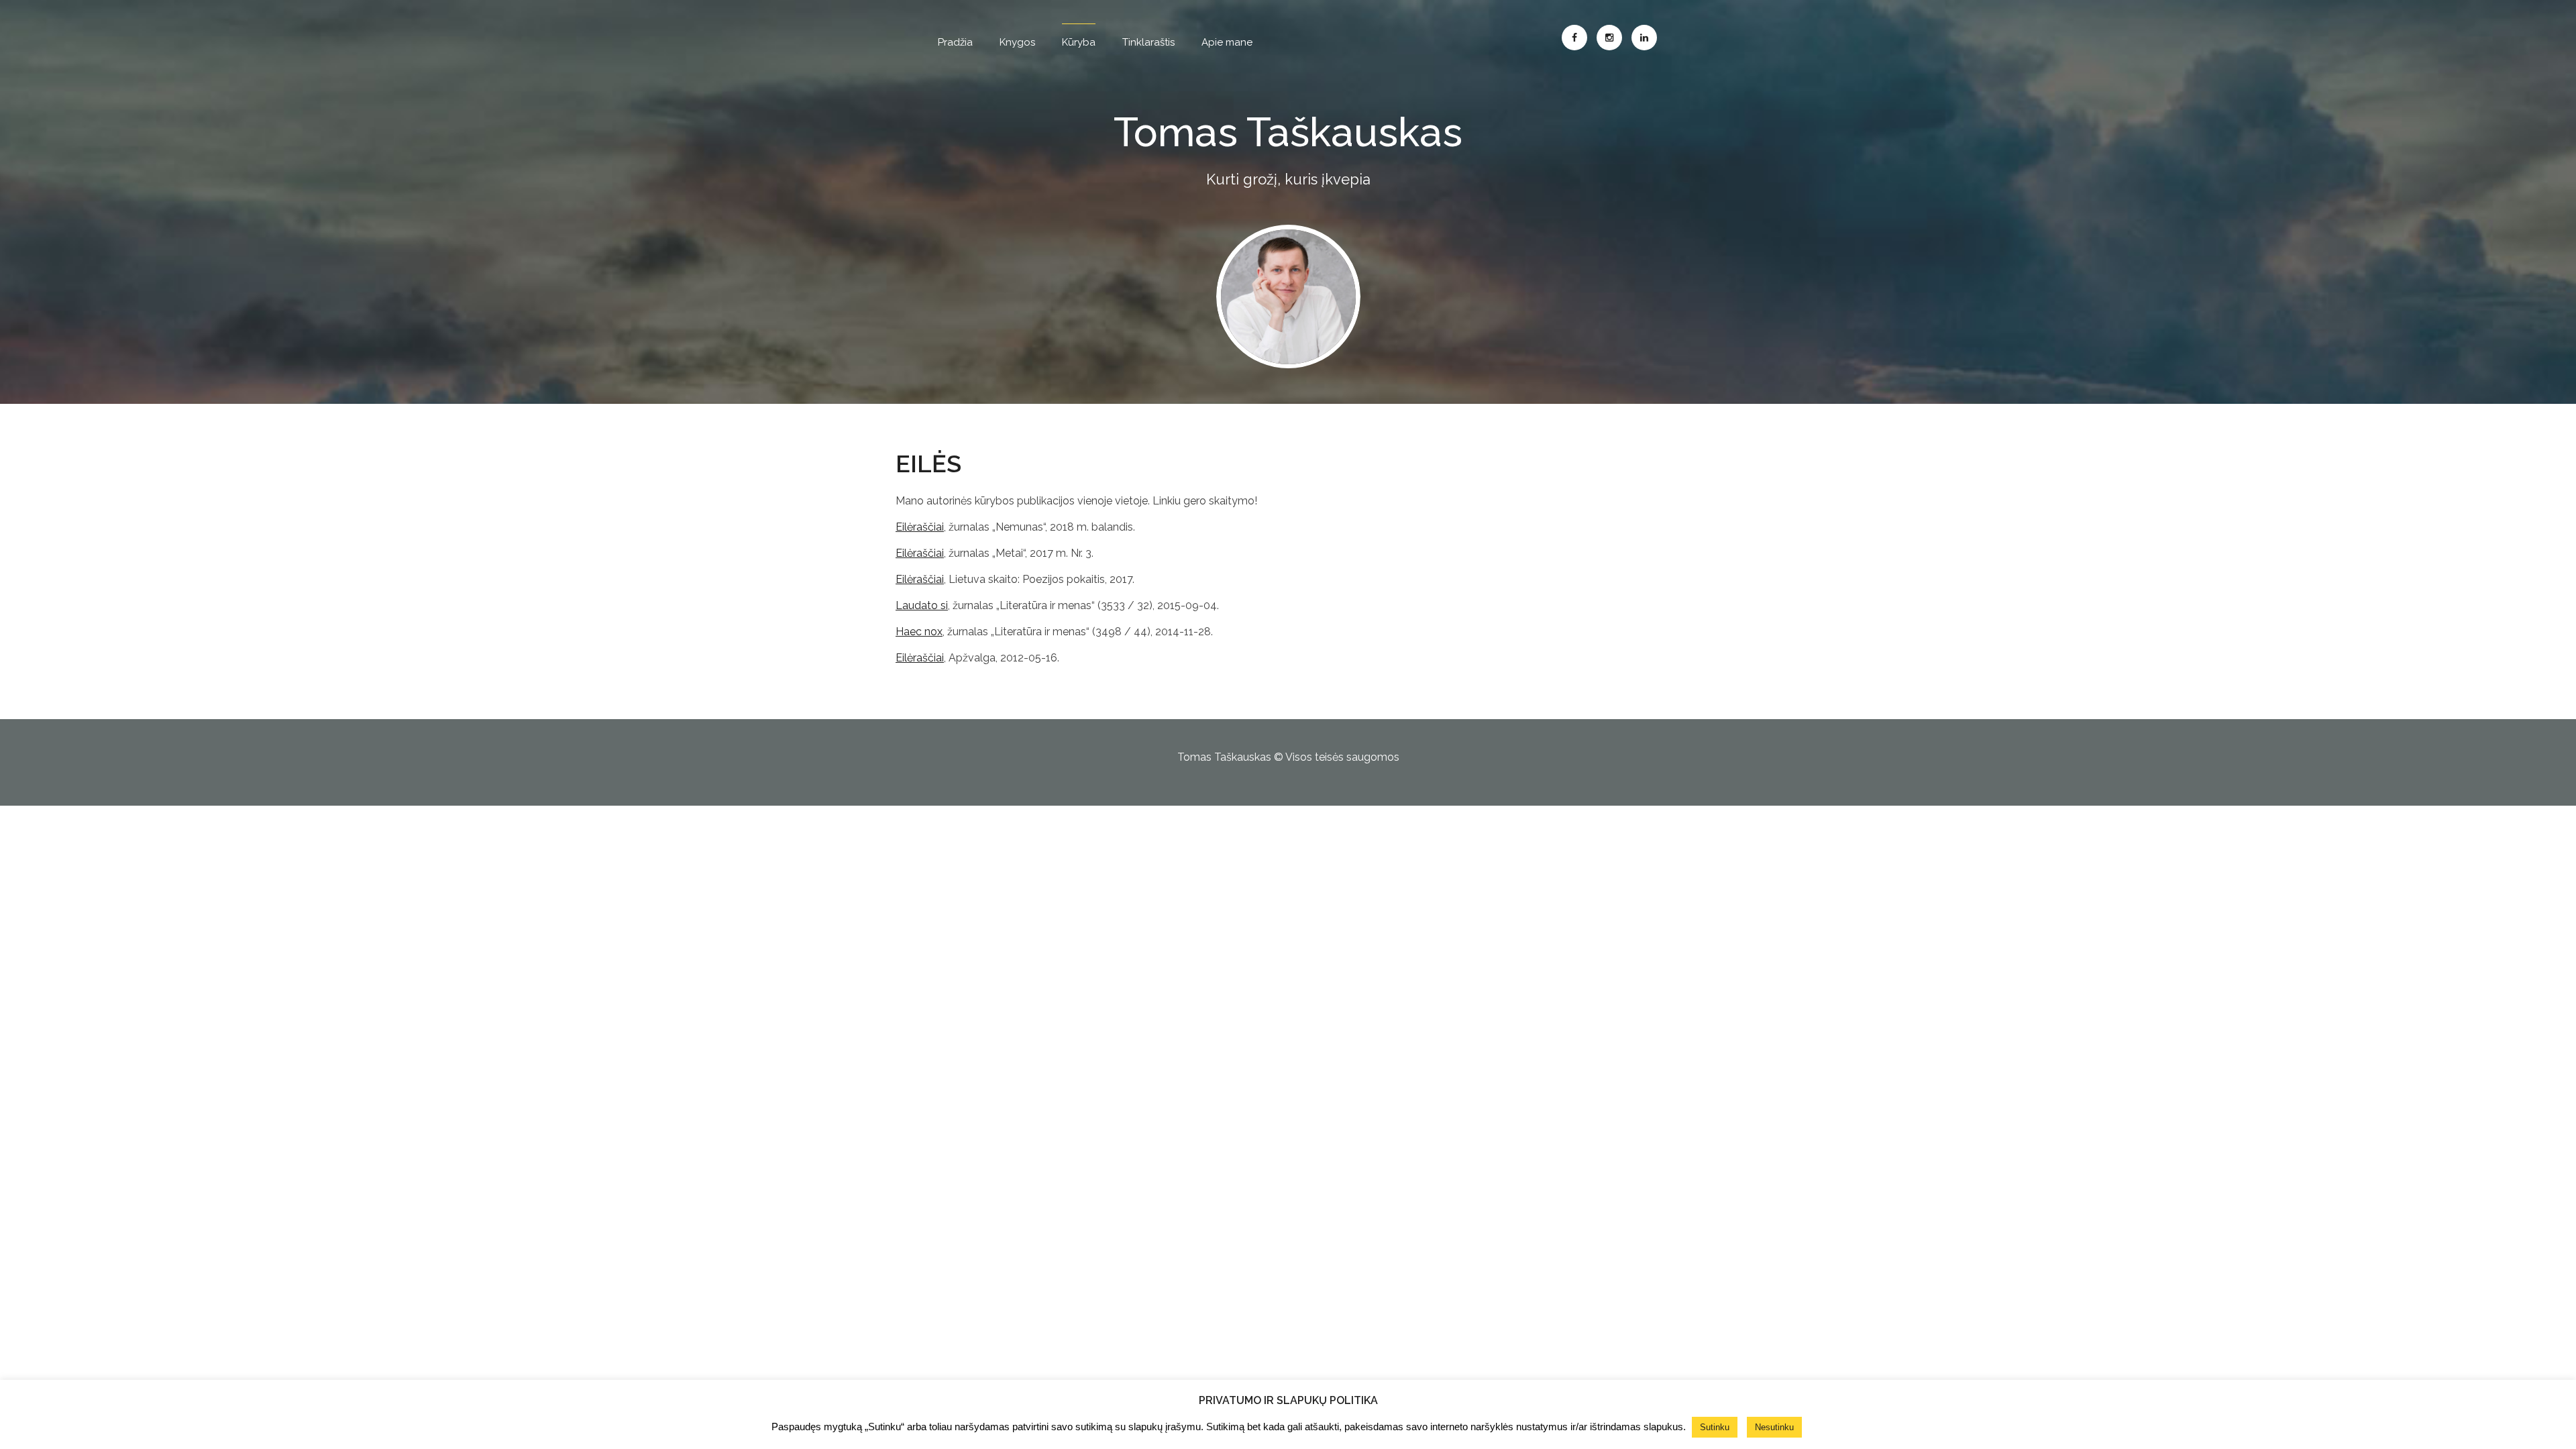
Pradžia (955, 42)
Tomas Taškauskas (1288, 132)
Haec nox (919, 632)
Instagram (1609, 38)
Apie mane (1227, 42)
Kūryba (1079, 42)
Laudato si (922, 605)
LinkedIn (1644, 38)
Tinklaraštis (1148, 42)
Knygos (1017, 42)
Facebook (1574, 38)
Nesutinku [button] (1774, 1427)
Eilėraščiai (920, 527)
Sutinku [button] (1715, 1427)
